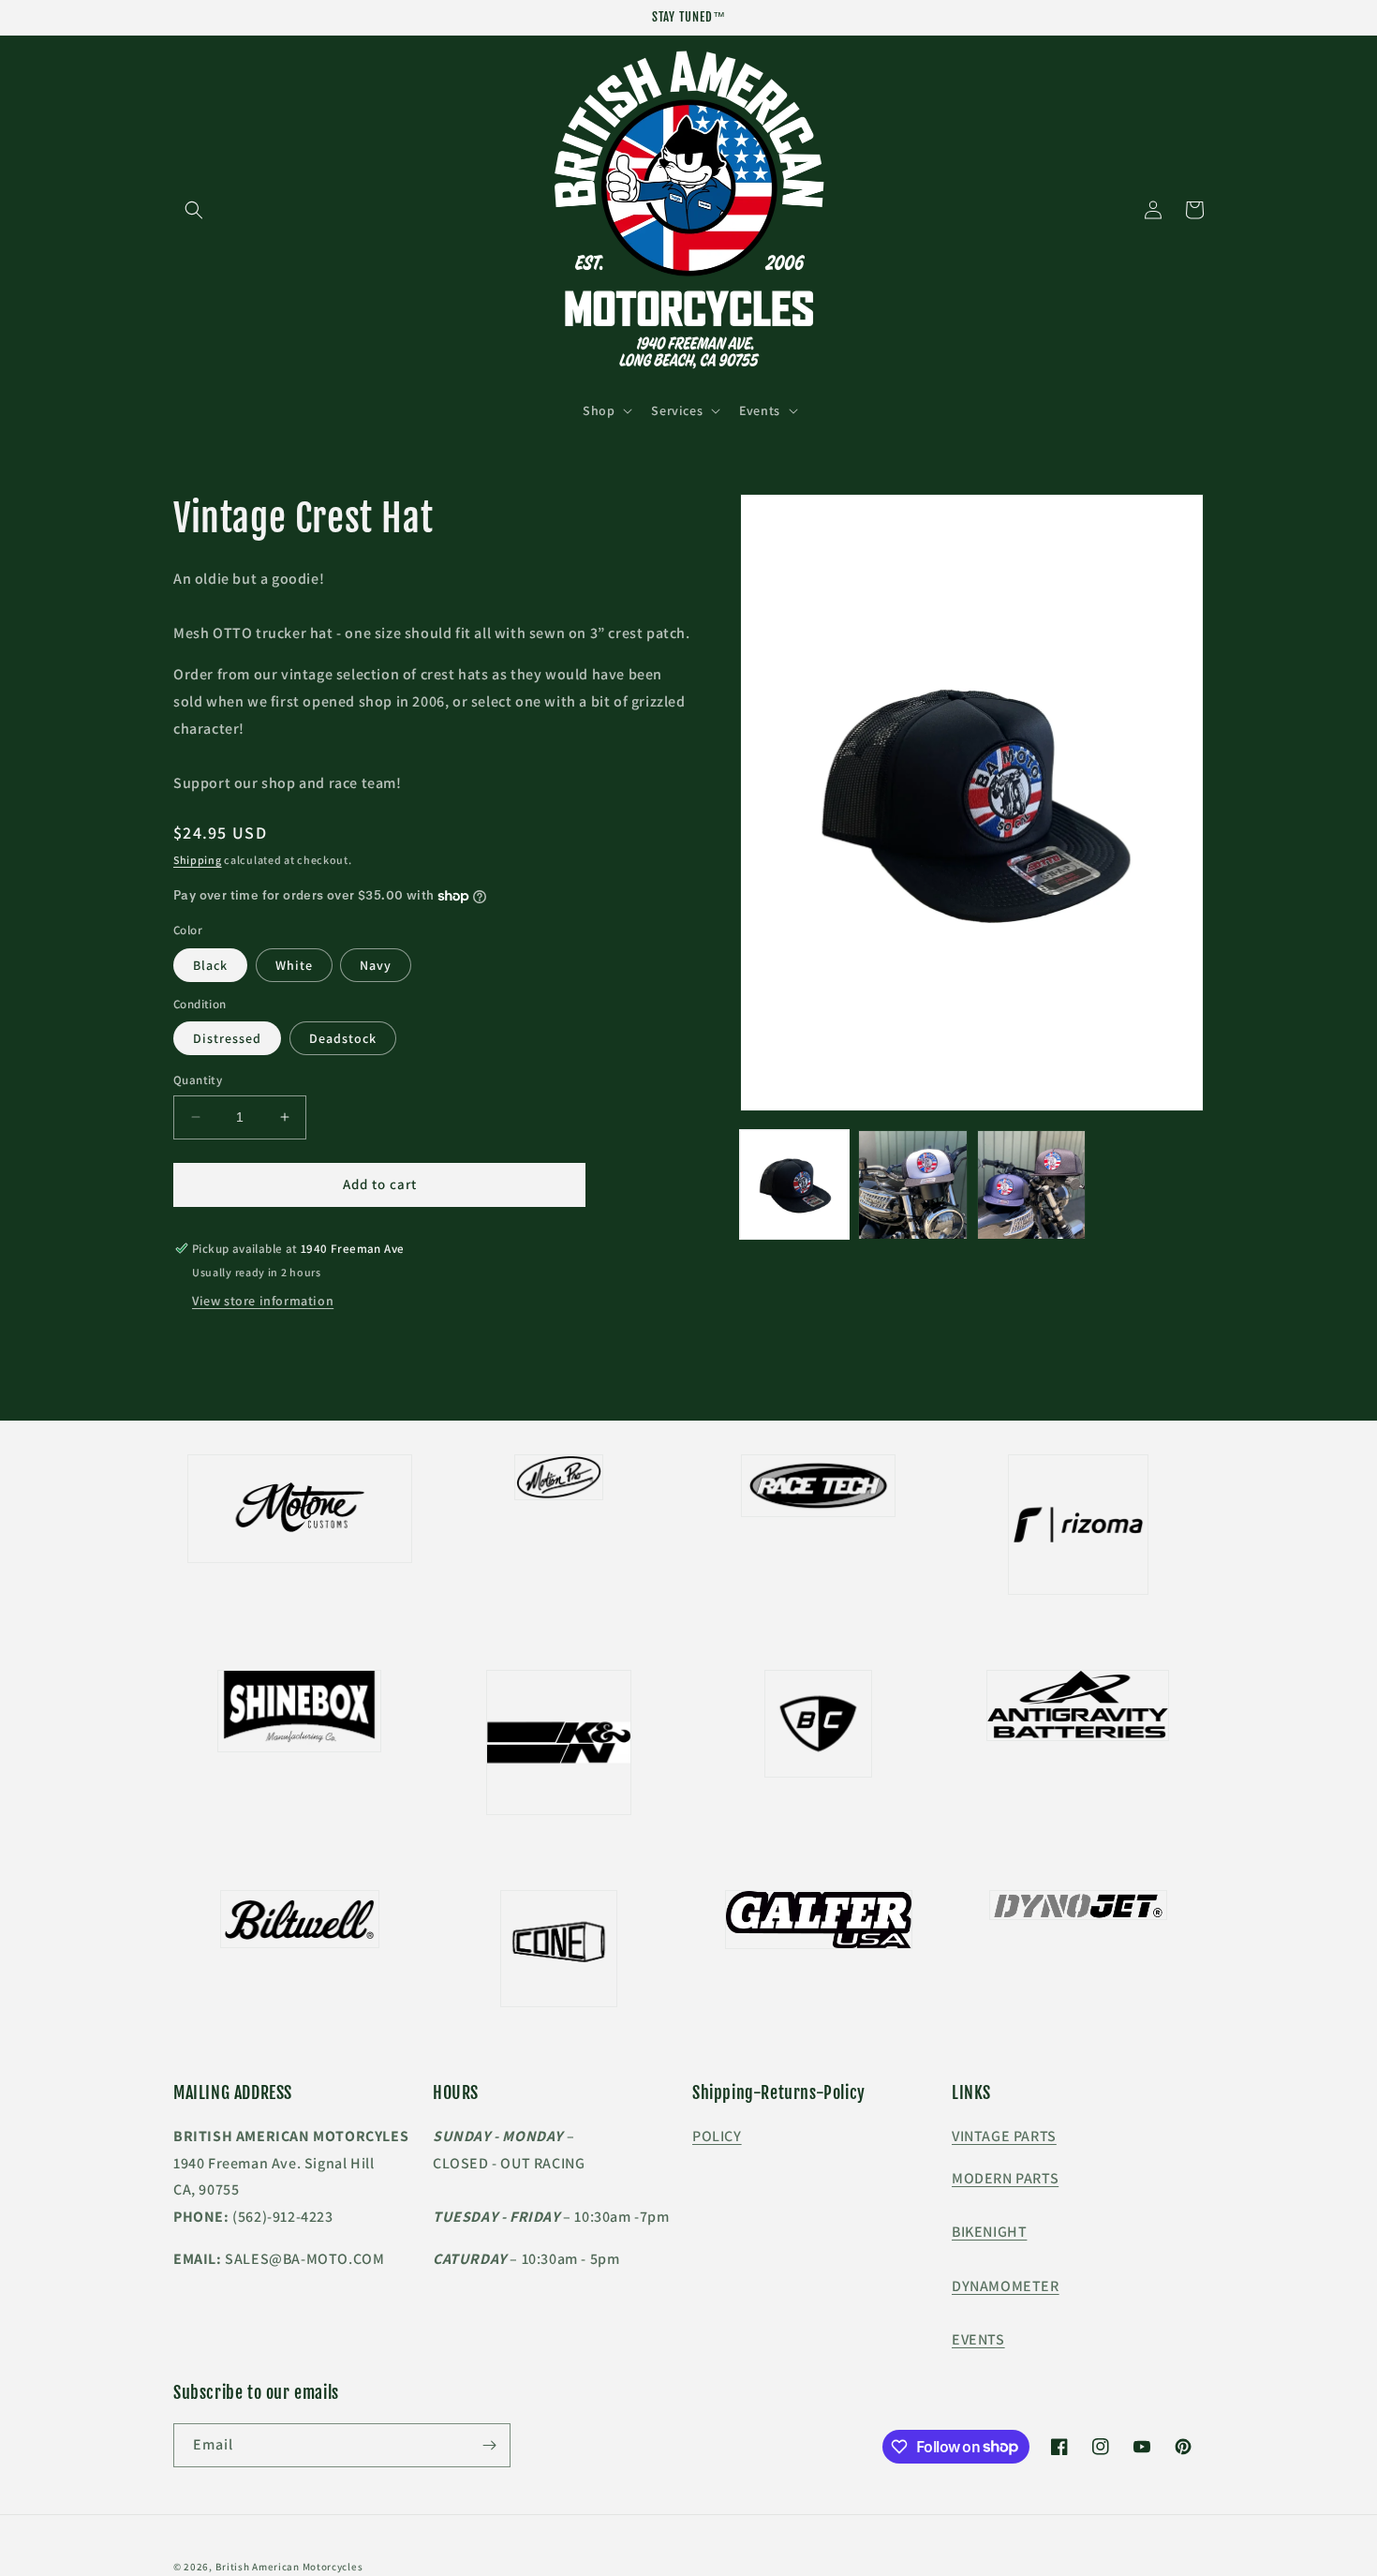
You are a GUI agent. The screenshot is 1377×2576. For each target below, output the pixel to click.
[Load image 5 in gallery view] (1031, 1184)
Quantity (198, 1080)
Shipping (198, 860)
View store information (263, 1301)
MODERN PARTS (1005, 2178)
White (294, 965)
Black (210, 965)
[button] (194, 210)
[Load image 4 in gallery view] (912, 1184)
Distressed (227, 1038)
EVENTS (978, 2339)
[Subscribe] (489, 2445)
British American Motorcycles (289, 2567)
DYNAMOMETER (1006, 2286)
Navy (376, 965)
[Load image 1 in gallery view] (794, 1184)
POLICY (717, 2136)
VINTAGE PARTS (1004, 2136)
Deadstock (343, 1038)
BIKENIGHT (989, 2232)
